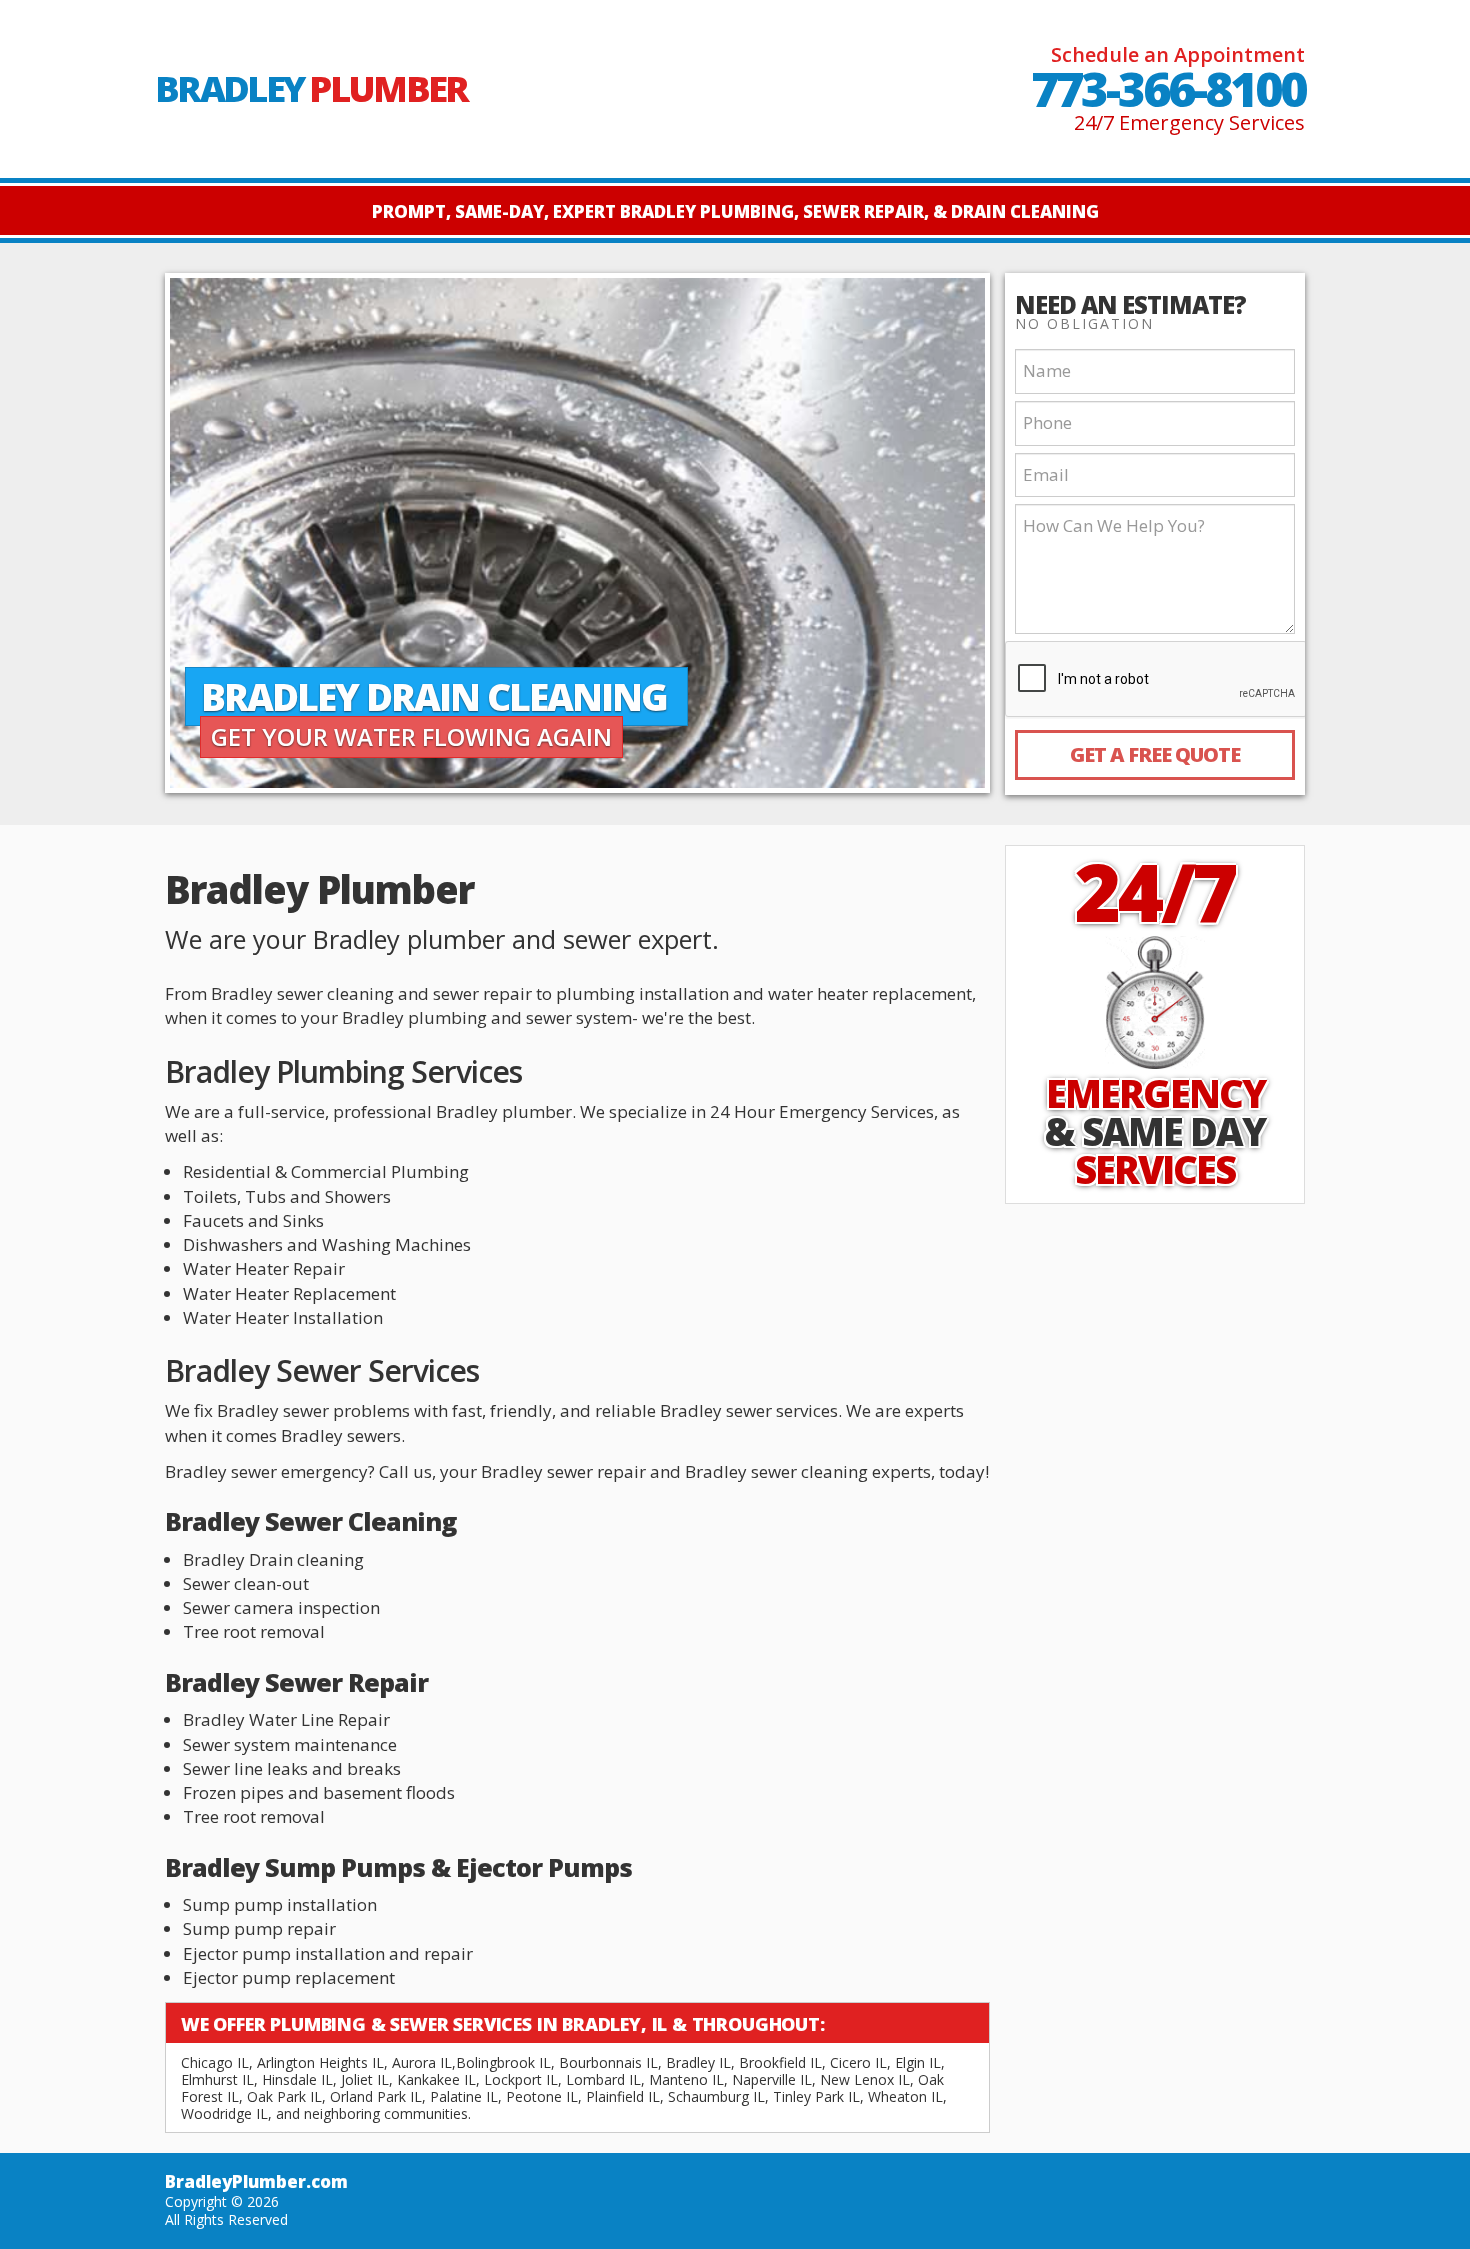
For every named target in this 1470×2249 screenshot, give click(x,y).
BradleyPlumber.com (256, 2181)
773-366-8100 (1168, 88)
